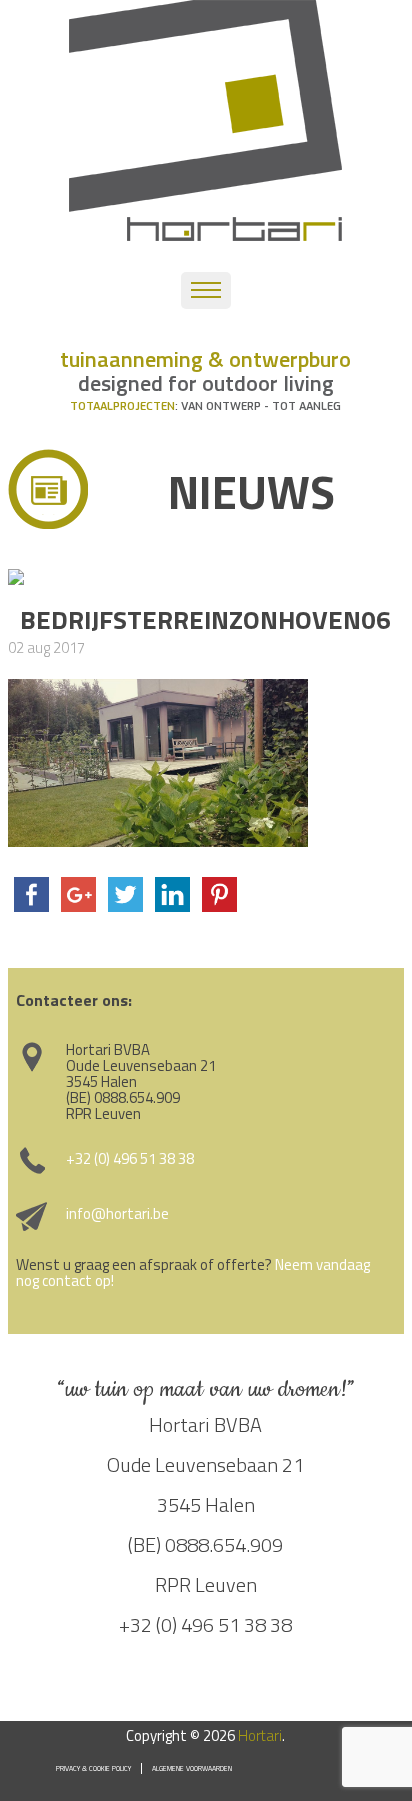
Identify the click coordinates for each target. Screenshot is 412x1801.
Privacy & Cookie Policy (93, 1768)
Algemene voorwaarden (192, 1768)
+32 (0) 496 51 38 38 (130, 1158)
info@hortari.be (117, 1213)
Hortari (260, 1735)
